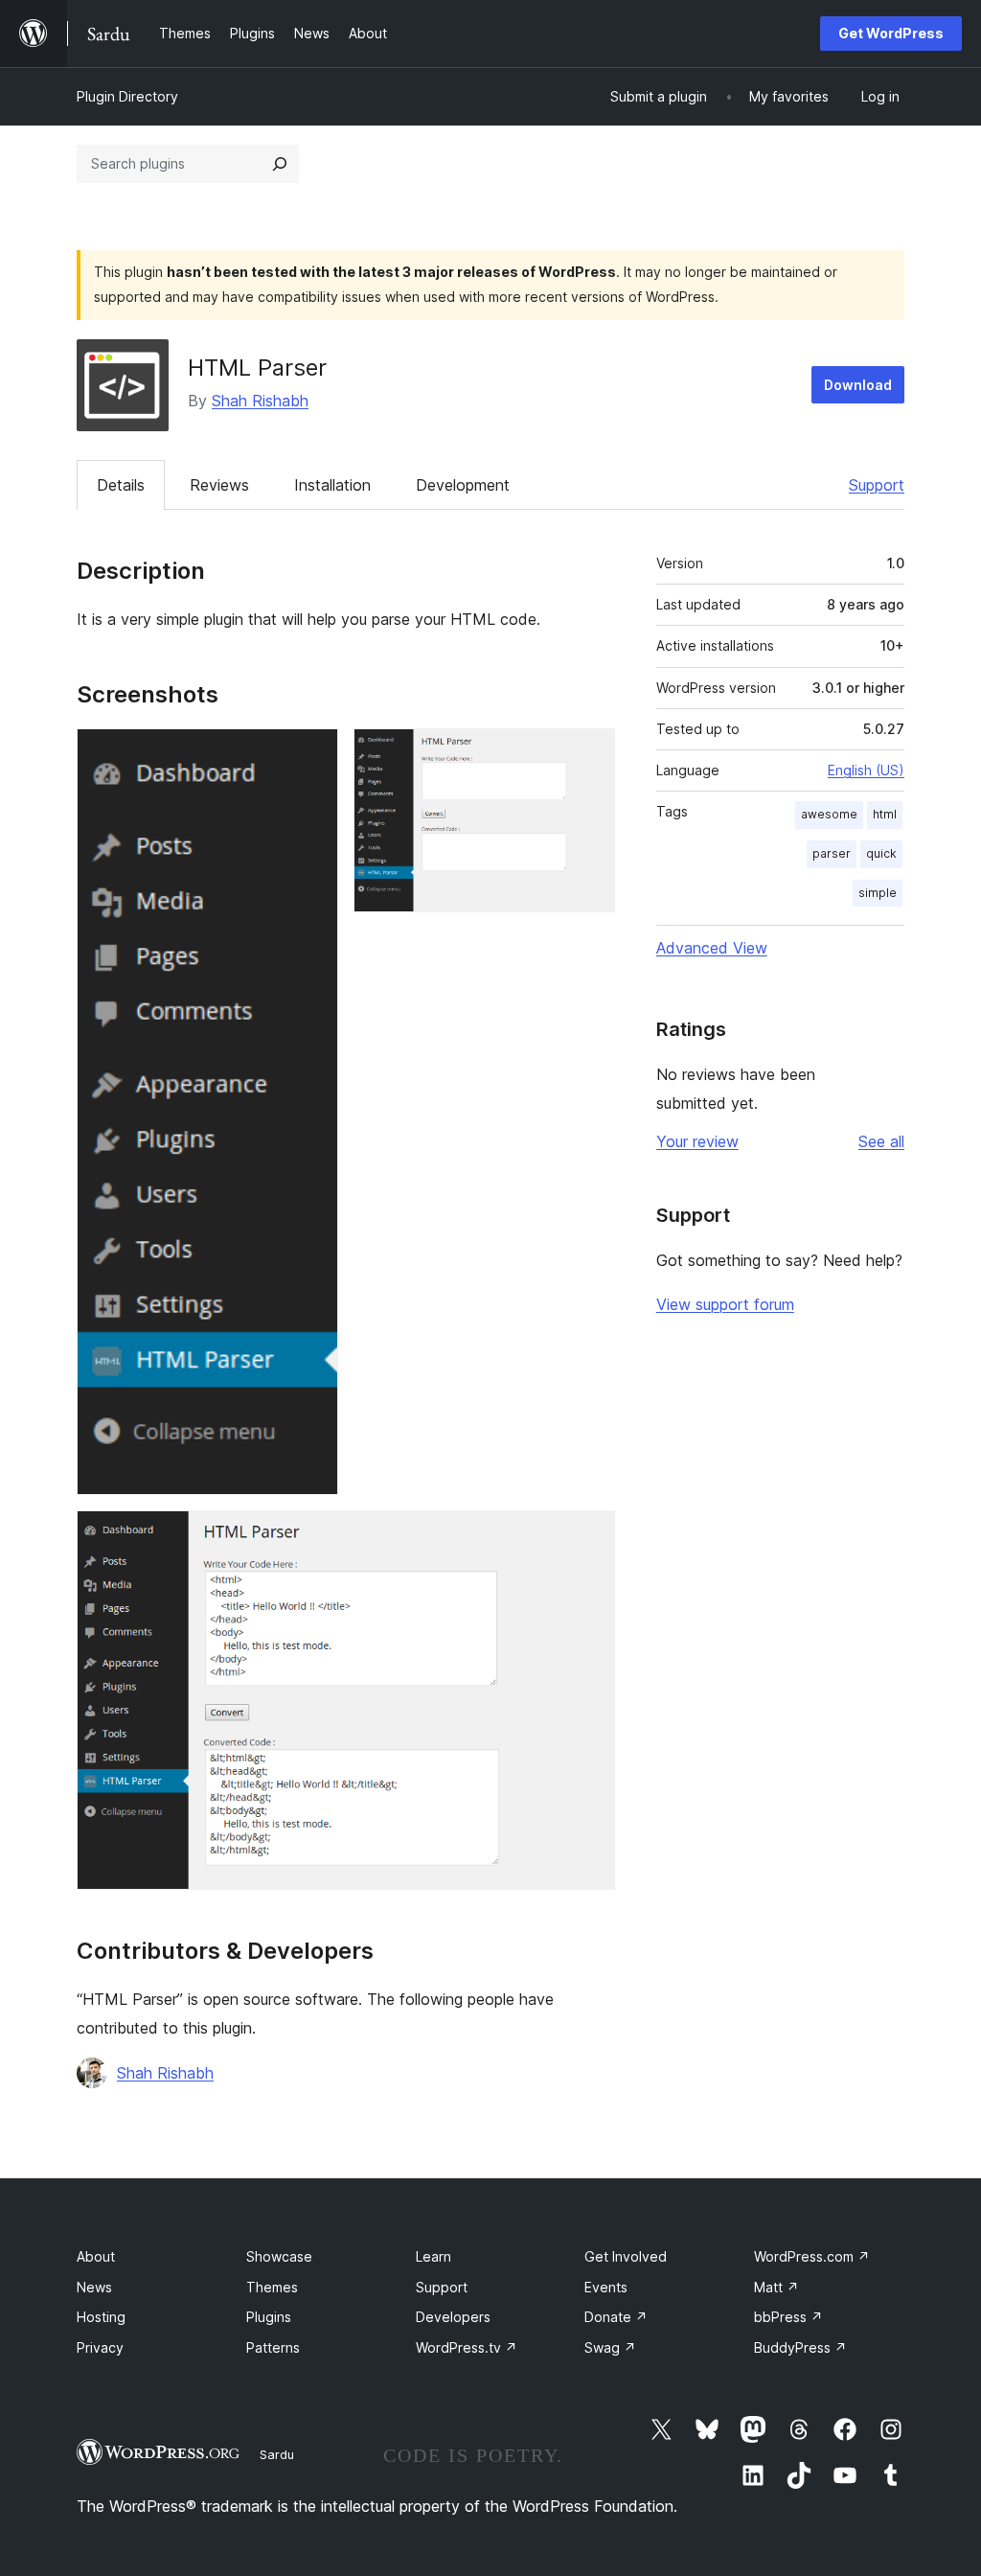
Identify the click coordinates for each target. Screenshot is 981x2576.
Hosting (101, 2317)
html (885, 814)
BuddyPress (800, 2347)
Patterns (273, 2347)
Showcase (279, 2256)
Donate (616, 2317)
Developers (453, 2317)
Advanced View (712, 948)
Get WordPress (891, 33)
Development (463, 485)
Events (606, 2287)
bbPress (788, 2317)
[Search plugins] (280, 164)
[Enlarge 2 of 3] (589, 754)
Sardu (277, 2454)
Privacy (100, 2347)
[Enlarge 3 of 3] (589, 1536)
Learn (433, 2256)
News (94, 2287)
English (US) (866, 770)
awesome (829, 814)
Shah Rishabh (260, 401)
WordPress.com (812, 2256)
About (96, 2256)
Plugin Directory (127, 96)
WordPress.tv (467, 2347)
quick (881, 853)
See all (881, 1141)
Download (858, 385)
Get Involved (626, 2256)
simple (878, 893)
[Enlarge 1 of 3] (312, 754)
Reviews (219, 485)
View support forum (725, 1304)
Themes (272, 2287)
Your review (697, 1141)
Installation (332, 485)
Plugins (269, 2317)
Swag (610, 2347)
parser (832, 853)
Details (121, 485)
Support (877, 485)
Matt (776, 2287)
